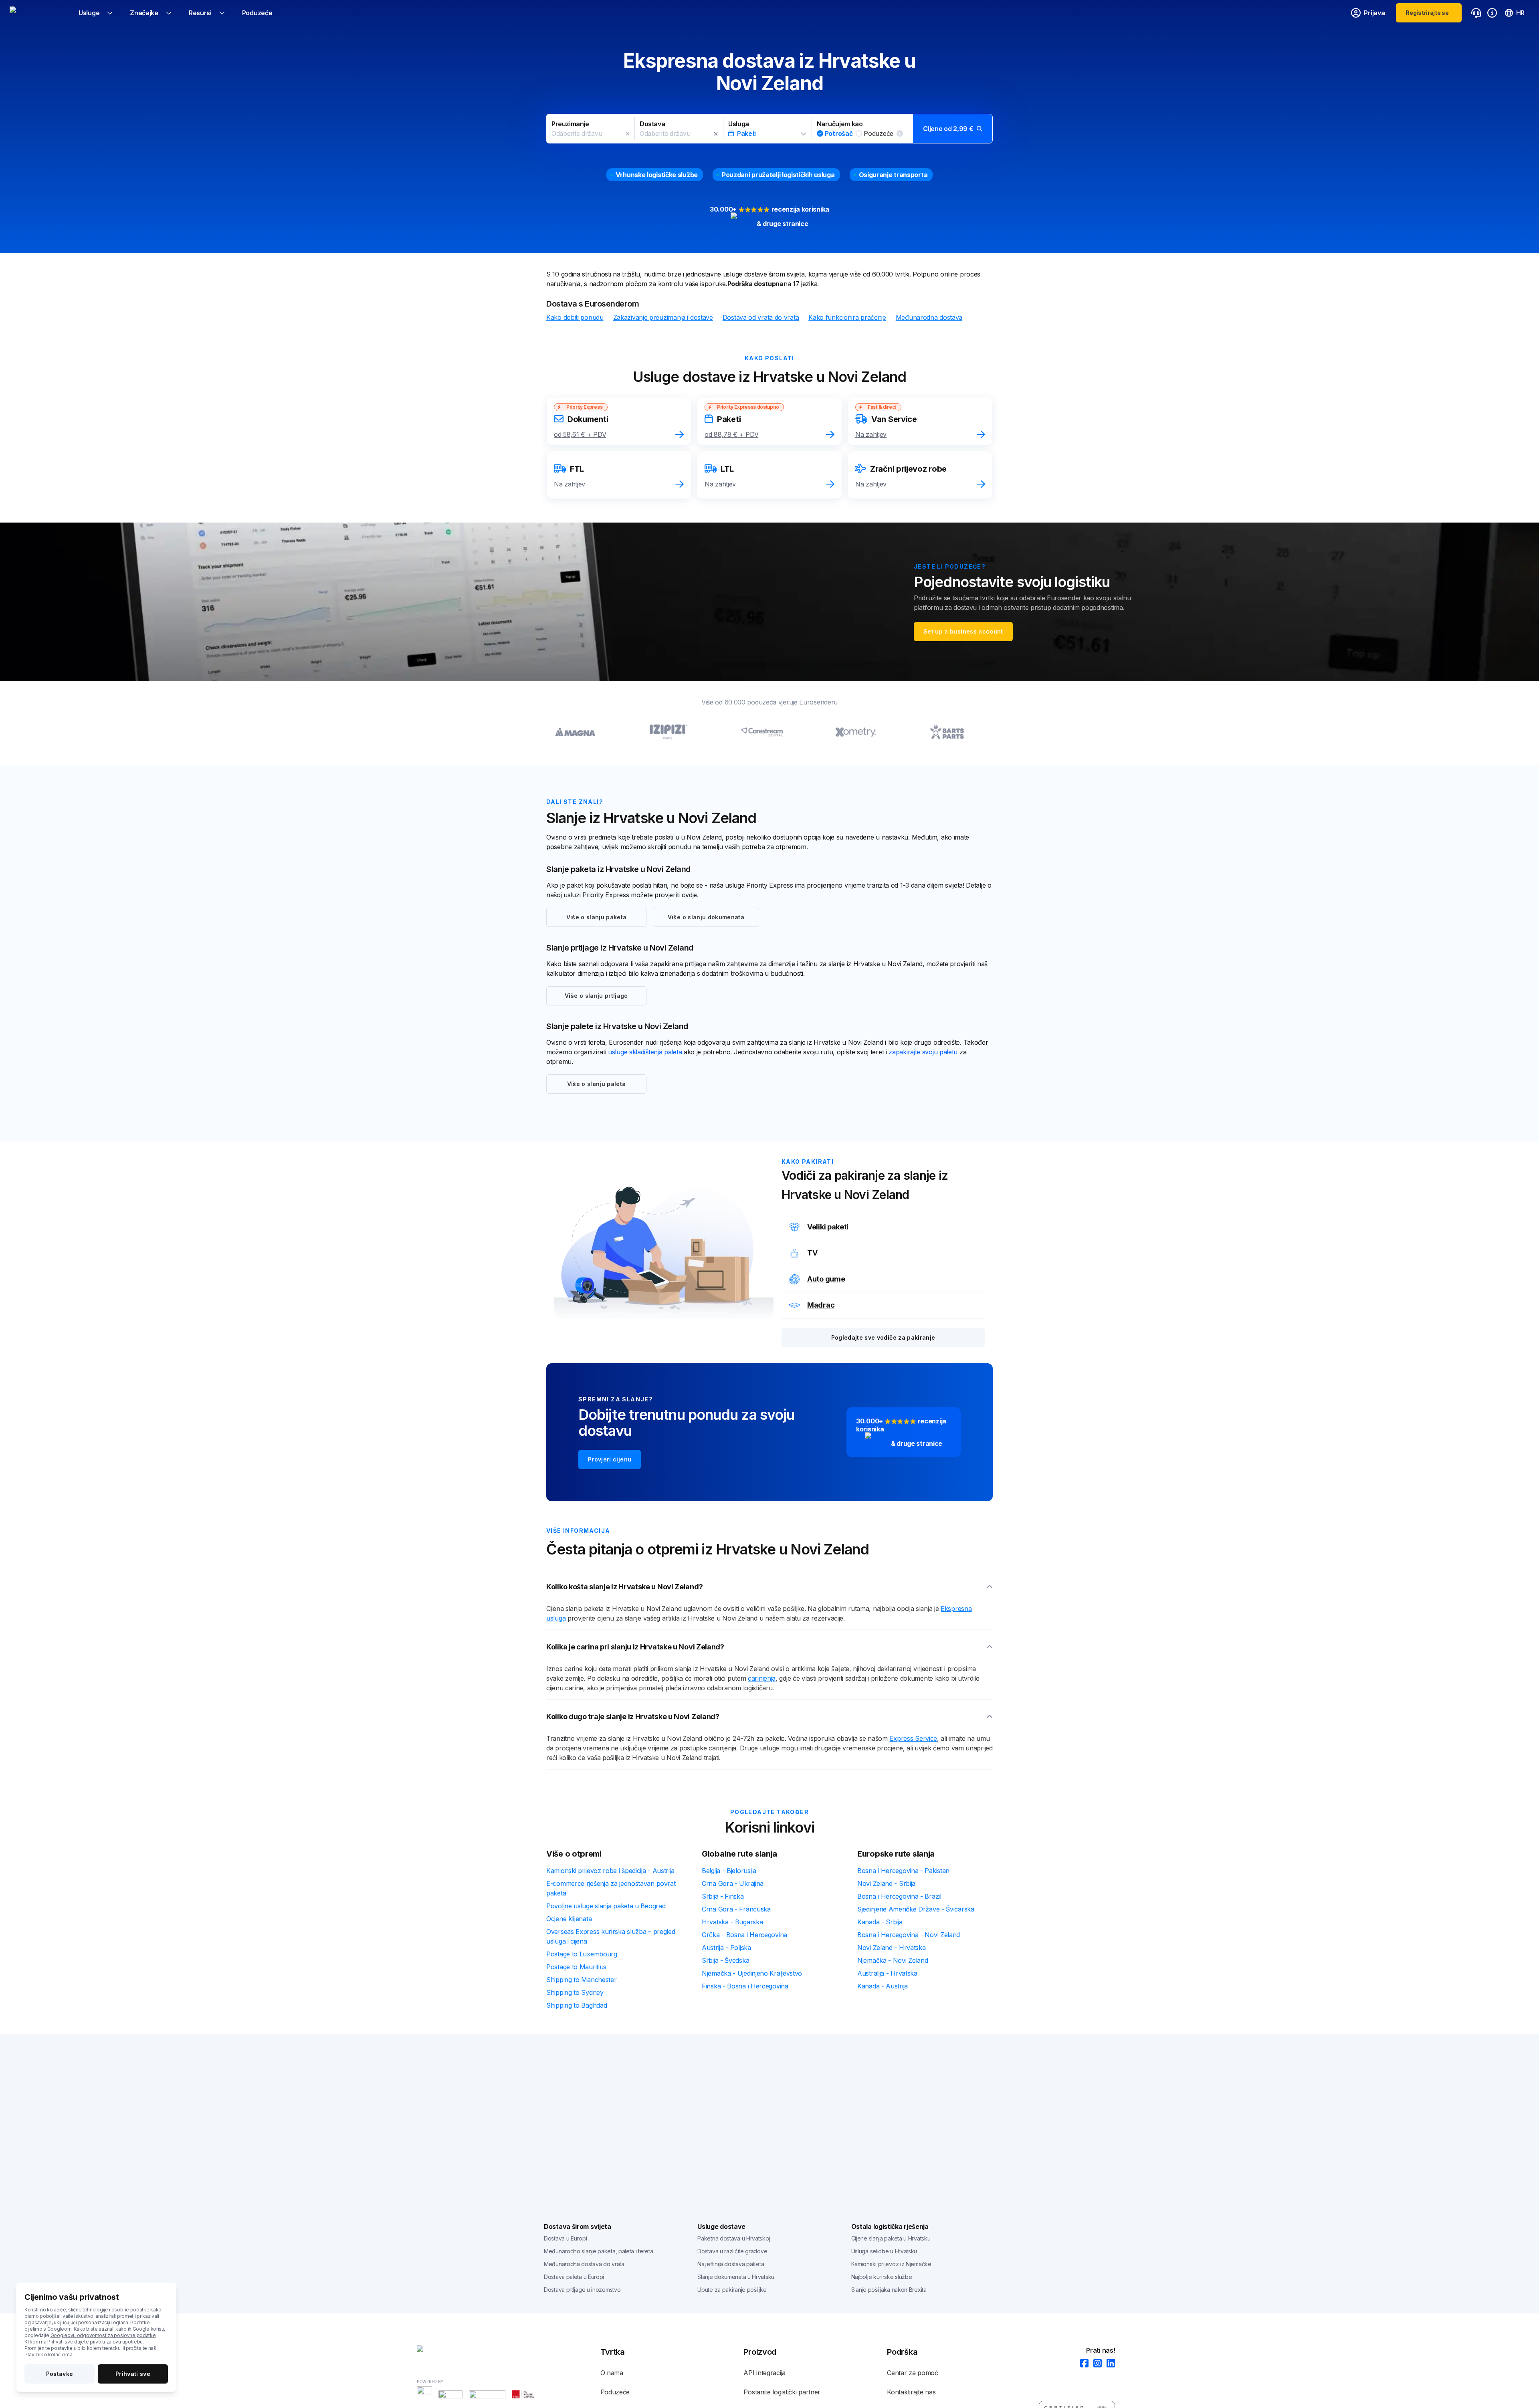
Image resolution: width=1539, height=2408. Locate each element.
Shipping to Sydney (575, 1992)
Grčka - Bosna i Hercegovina (744, 1935)
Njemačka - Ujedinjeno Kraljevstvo (752, 1973)
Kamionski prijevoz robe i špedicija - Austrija (610, 1871)
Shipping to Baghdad (577, 2005)
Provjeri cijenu (610, 1459)
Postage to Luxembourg (582, 1954)
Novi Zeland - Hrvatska (891, 1948)
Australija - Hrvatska (887, 1973)
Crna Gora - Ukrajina (733, 1883)
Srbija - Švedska (725, 1960)
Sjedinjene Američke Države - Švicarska (916, 1909)
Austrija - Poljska (726, 1948)
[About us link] (1492, 13)
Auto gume (826, 1279)
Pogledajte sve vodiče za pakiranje (883, 1337)
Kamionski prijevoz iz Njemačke (891, 2264)
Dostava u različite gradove (732, 2251)
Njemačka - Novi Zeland (893, 1960)
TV (812, 1253)
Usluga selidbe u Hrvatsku (884, 2251)
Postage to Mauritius (576, 1967)
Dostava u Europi (565, 2238)
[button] (769, 129)
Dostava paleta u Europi (574, 2277)
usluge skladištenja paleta (645, 1052)
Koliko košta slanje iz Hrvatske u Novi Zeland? (624, 1587)
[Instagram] (1095, 2364)
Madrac (821, 1305)
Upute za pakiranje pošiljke (732, 2290)
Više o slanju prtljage (596, 996)
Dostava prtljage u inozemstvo (582, 2290)
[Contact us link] (1476, 13)
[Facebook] (1082, 2364)
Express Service (914, 1738)
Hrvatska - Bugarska (732, 1922)
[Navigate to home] (40, 13)
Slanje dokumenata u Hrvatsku (736, 2277)
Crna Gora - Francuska (736, 1909)
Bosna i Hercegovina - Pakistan (903, 1871)
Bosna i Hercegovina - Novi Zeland (909, 1935)
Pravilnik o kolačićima (48, 2355)
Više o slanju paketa (597, 917)
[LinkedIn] (1108, 2364)
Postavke (60, 2374)
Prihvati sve (133, 2374)
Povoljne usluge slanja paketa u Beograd (606, 1906)
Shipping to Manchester (581, 1980)
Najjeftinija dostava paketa (731, 2264)
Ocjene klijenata (569, 1919)
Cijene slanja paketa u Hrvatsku (891, 2238)
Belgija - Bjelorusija (729, 1871)
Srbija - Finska (723, 1896)
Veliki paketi (828, 1227)
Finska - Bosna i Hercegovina (745, 1986)
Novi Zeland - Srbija (886, 1883)
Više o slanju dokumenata (706, 917)
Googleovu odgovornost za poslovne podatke (103, 2335)
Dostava (652, 124)
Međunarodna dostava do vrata (584, 2264)
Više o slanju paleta (597, 1084)
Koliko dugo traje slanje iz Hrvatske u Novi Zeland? (633, 1717)
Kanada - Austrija (883, 1986)
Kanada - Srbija (880, 1922)
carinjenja (762, 1678)
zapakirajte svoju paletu (923, 1052)
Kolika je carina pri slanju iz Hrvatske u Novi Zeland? (635, 1647)
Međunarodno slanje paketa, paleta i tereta (598, 2251)
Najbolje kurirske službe (882, 2277)
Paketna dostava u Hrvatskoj (734, 2238)
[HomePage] (457, 2350)
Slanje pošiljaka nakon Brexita (889, 2290)
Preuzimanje (570, 124)
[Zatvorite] (628, 134)
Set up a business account (963, 631)
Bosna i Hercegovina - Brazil (899, 1896)
